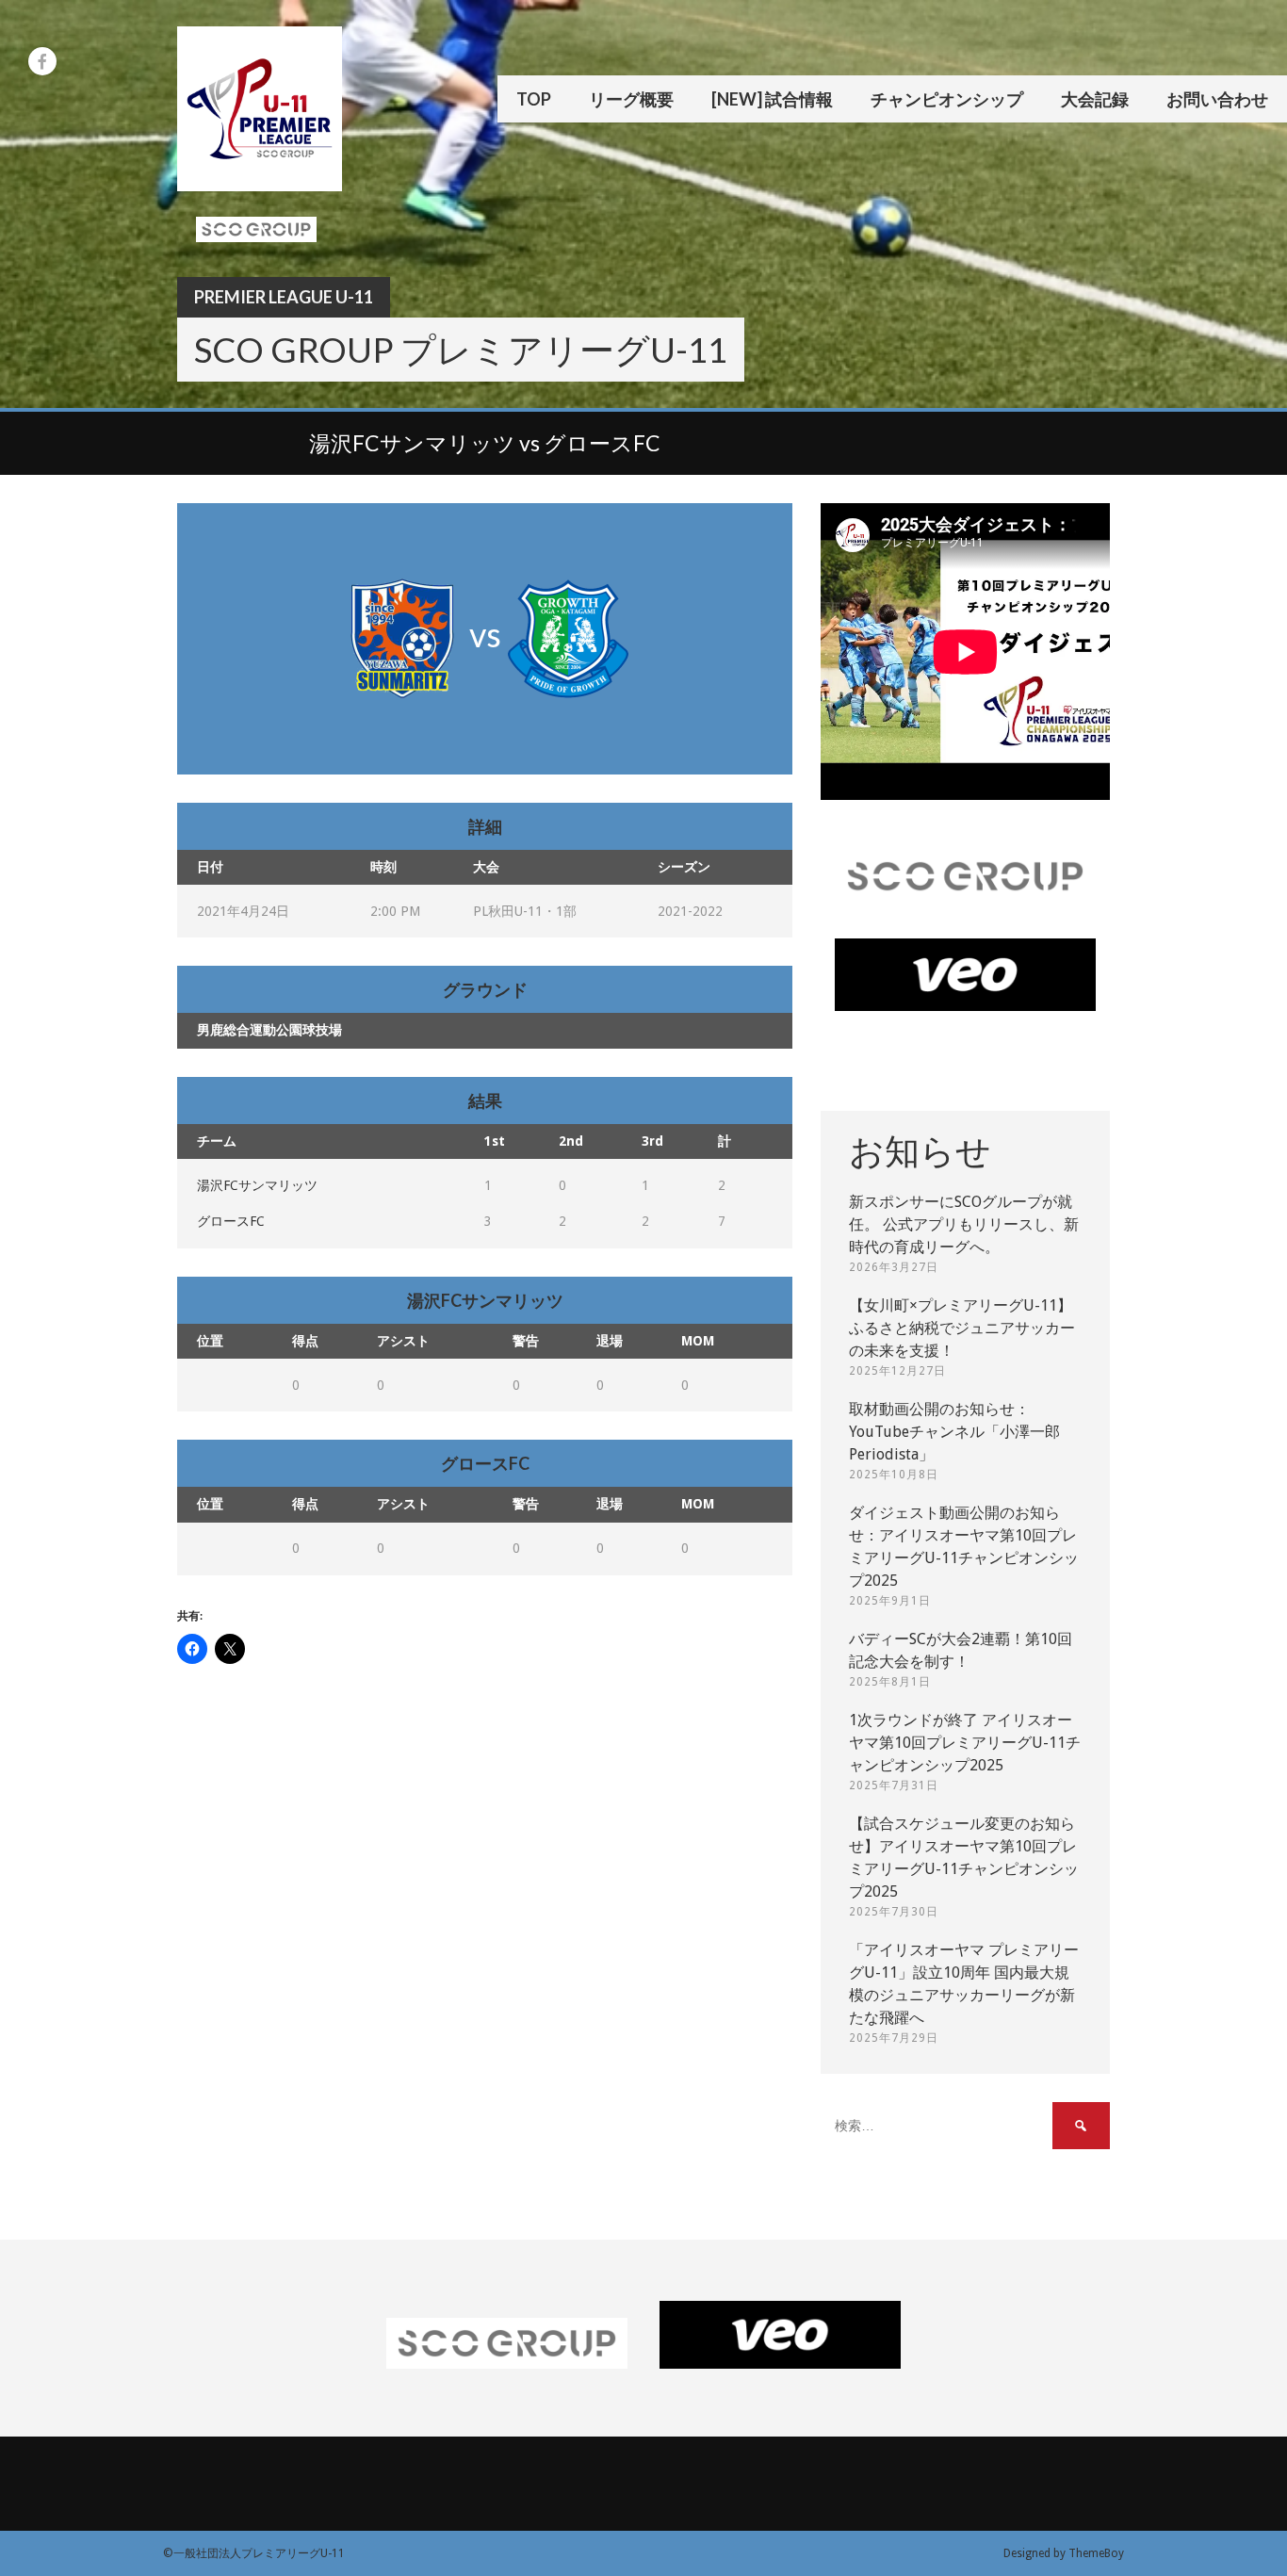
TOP (534, 99)
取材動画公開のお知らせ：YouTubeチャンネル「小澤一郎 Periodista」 (954, 1432)
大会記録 (1095, 99)
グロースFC (231, 1221)
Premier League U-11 (284, 297)
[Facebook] (42, 61)
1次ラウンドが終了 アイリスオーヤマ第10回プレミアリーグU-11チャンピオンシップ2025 (965, 1743)
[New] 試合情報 (772, 99)
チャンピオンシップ (947, 99)
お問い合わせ (1217, 99)
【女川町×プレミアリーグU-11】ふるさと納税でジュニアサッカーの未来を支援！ (962, 1328)
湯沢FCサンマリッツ (257, 1185)
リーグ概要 (631, 99)
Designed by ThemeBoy (1064, 2553)
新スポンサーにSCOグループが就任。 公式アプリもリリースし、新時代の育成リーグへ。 (964, 1224)
